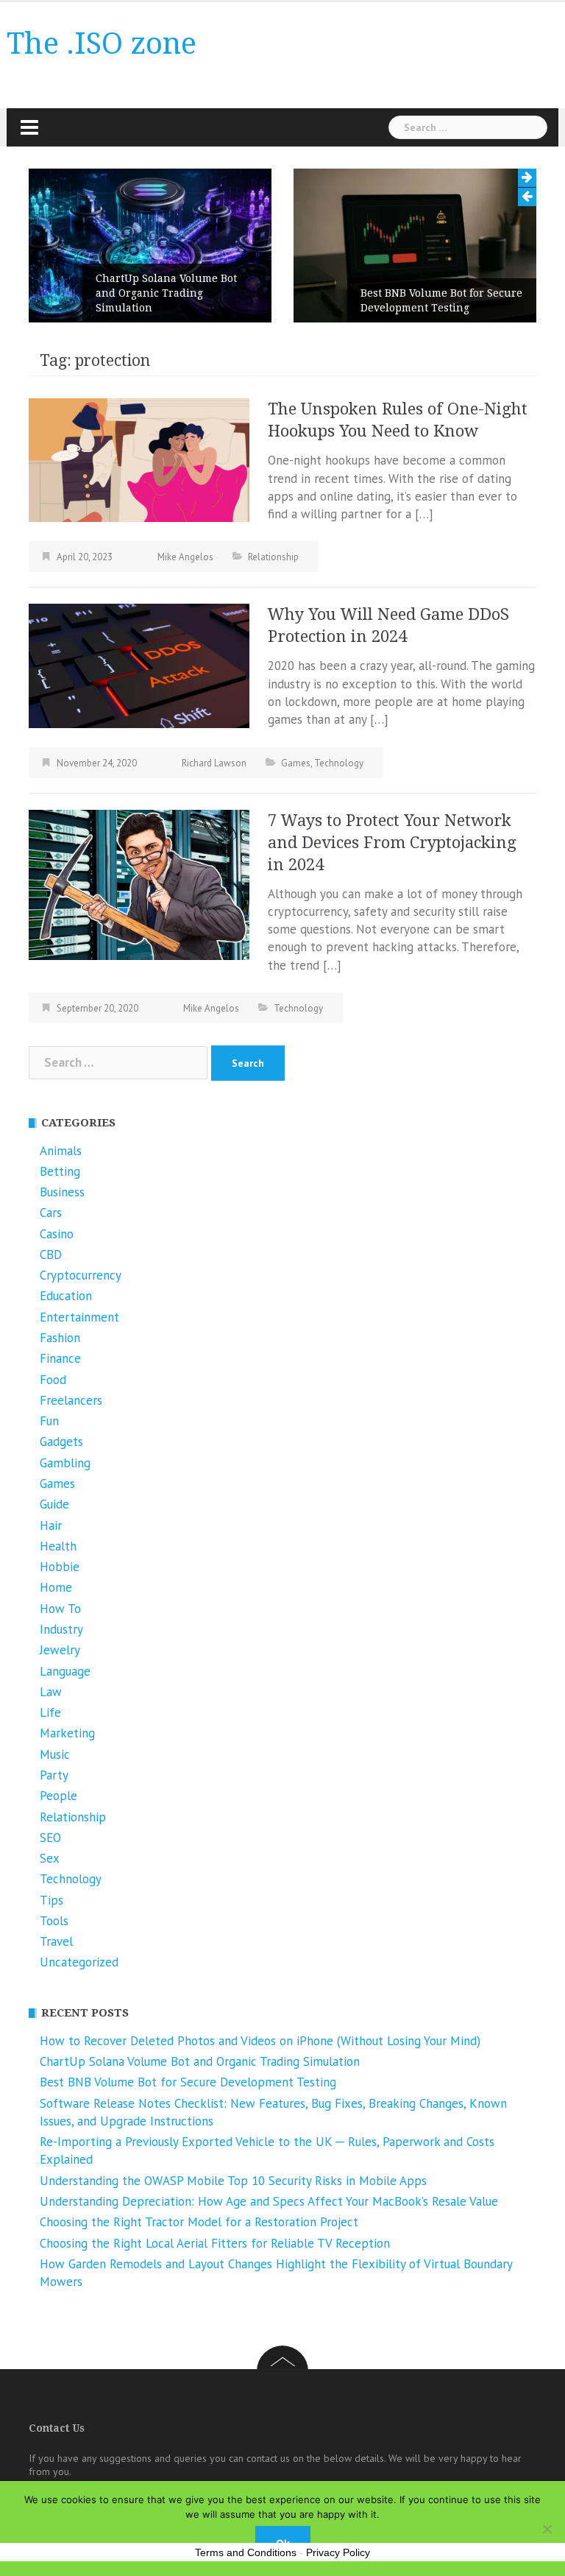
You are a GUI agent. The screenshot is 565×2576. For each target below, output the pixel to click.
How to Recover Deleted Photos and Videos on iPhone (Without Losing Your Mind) (260, 2041)
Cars (51, 1213)
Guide (54, 1504)
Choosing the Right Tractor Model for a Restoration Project (199, 2222)
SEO (50, 1838)
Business (62, 1192)
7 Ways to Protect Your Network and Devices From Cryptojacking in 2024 (392, 843)
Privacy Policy (338, 2552)
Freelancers (71, 1400)
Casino (57, 1234)
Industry (61, 1629)
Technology (339, 763)
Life (50, 1712)
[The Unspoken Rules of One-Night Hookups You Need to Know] (139, 459)
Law (51, 1692)
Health (58, 1546)
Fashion (60, 1338)
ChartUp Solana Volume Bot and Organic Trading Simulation (166, 293)
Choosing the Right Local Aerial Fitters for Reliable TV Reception (215, 2243)
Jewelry (60, 1650)
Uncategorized (79, 1962)
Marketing (67, 1733)
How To (60, 1609)
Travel (56, 1941)
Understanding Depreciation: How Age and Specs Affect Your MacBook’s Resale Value (269, 2201)
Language (65, 1671)
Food (53, 1380)
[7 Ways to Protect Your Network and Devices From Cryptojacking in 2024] (139, 883)
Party (54, 1775)
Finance (60, 1358)
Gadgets (61, 1441)
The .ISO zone (102, 44)
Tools (54, 1921)
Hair (51, 1525)
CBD (51, 1255)
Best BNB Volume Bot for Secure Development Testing (441, 300)
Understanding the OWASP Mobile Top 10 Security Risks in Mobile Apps (233, 2181)
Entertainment (79, 1317)
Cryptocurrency (81, 1275)
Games (296, 763)
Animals (61, 1151)
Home (56, 1587)
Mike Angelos (185, 557)
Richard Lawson (214, 763)
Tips (51, 1900)
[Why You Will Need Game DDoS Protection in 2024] (139, 665)
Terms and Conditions (246, 2552)
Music (55, 1754)
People (58, 1796)
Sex (50, 1858)
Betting (60, 1171)
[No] (547, 2529)
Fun (49, 1421)
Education (66, 1296)
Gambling (65, 1463)
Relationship (273, 557)
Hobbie (60, 1567)
